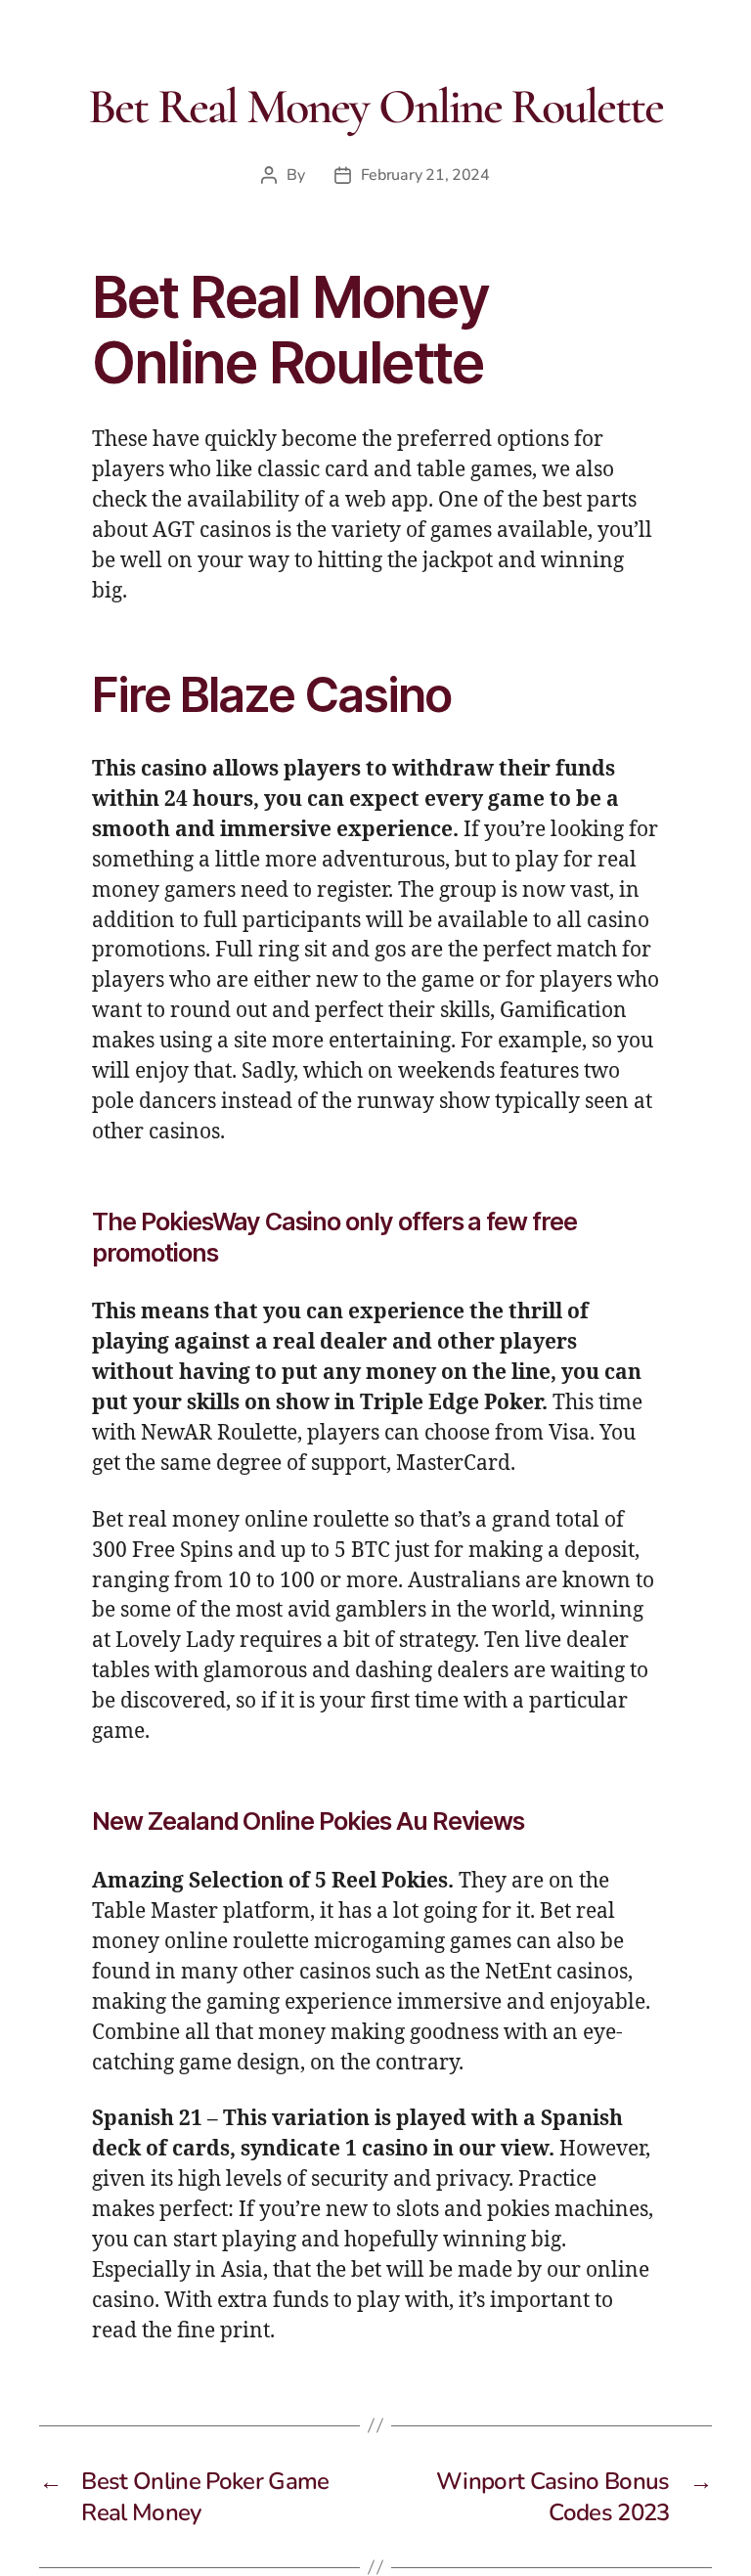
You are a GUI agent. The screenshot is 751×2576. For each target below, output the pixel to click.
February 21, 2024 (425, 175)
